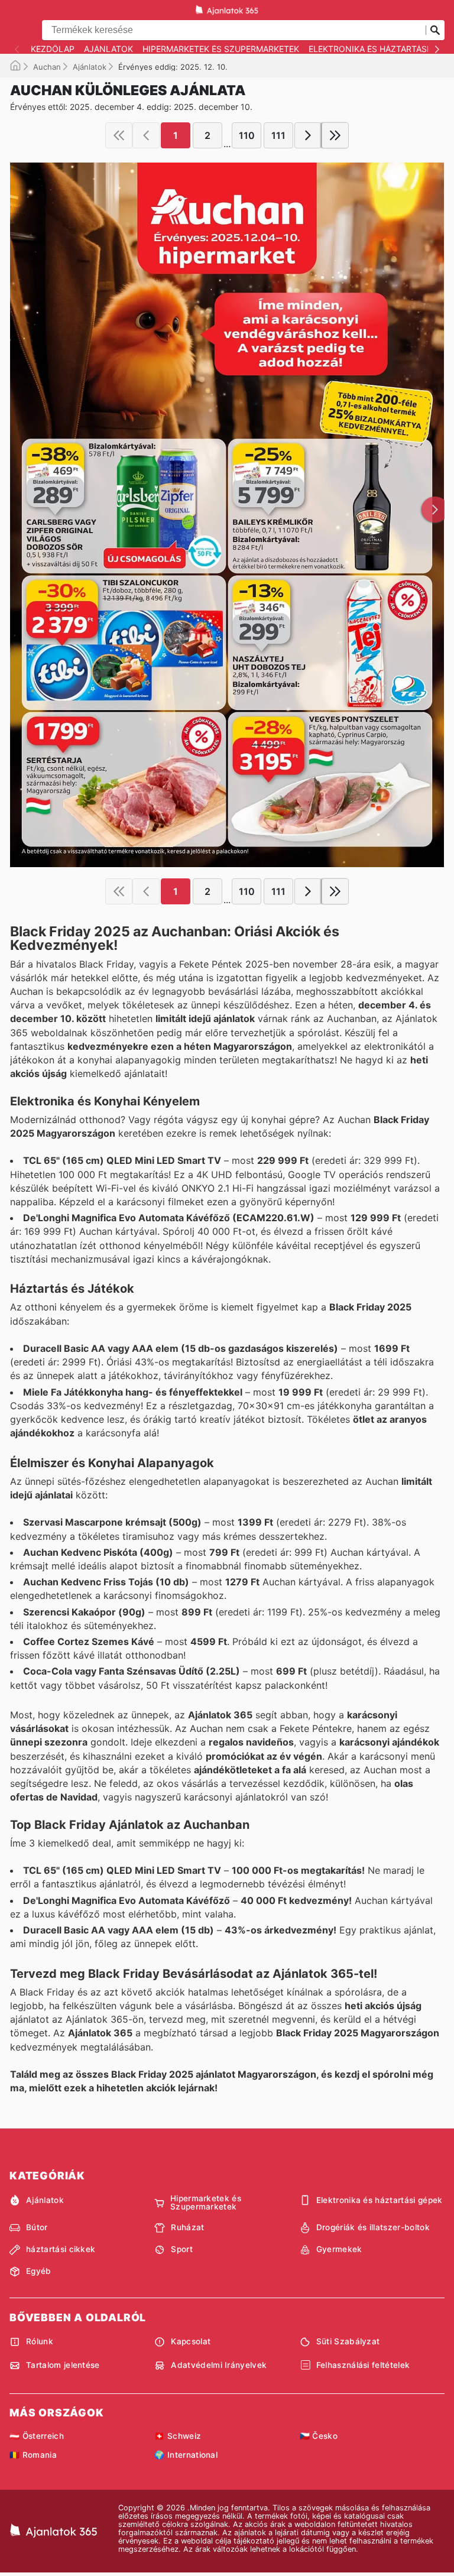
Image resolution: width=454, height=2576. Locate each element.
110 (247, 135)
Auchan (47, 67)
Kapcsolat (191, 2341)
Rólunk (40, 2341)
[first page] (119, 135)
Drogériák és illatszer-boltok (373, 2227)
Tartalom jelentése (63, 2365)
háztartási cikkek (61, 2249)
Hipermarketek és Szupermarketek (221, 49)
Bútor (37, 2227)
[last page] (335, 135)
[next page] (308, 135)
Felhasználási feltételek (363, 2365)
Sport (182, 2249)
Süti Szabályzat (348, 2341)
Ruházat (187, 2227)
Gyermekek (339, 2249)
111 (278, 135)
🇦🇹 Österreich (37, 2436)
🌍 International (186, 2455)
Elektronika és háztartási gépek (380, 2200)
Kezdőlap (53, 49)
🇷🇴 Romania (33, 2455)
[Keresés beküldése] (435, 30)
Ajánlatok (108, 49)
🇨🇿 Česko (319, 2436)
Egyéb (39, 2271)
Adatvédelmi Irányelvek (219, 2365)
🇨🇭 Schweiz (178, 2436)
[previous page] (146, 135)
